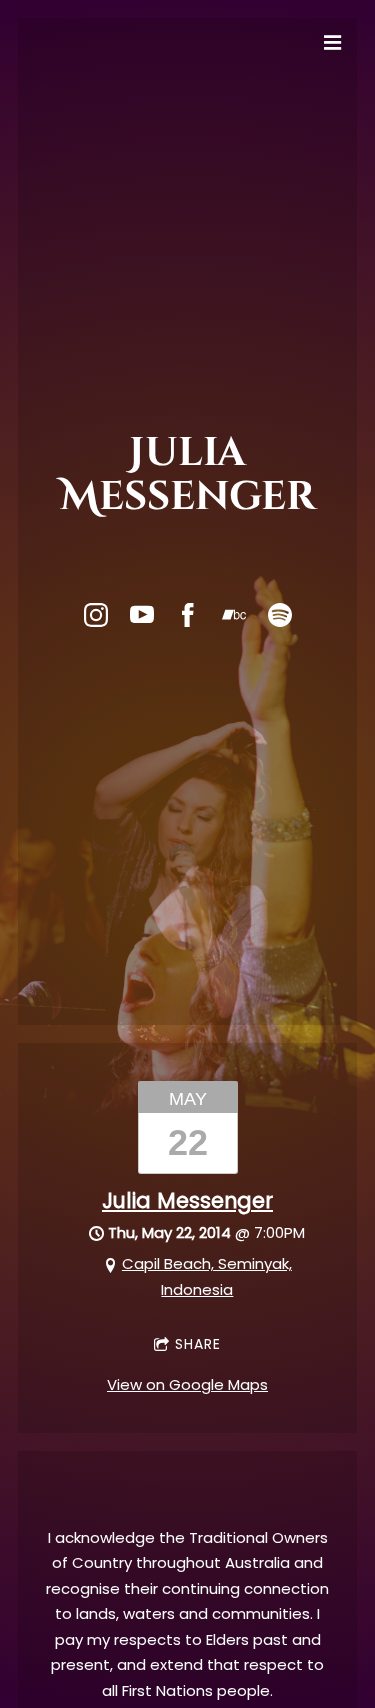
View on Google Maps (187, 1384)
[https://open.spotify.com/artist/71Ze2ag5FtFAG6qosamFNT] (280, 615)
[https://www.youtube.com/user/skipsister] (142, 615)
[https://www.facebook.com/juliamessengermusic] (188, 615)
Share (198, 1344)
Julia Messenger (187, 1200)
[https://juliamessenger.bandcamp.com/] (234, 615)
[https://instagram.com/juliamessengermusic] (96, 615)
